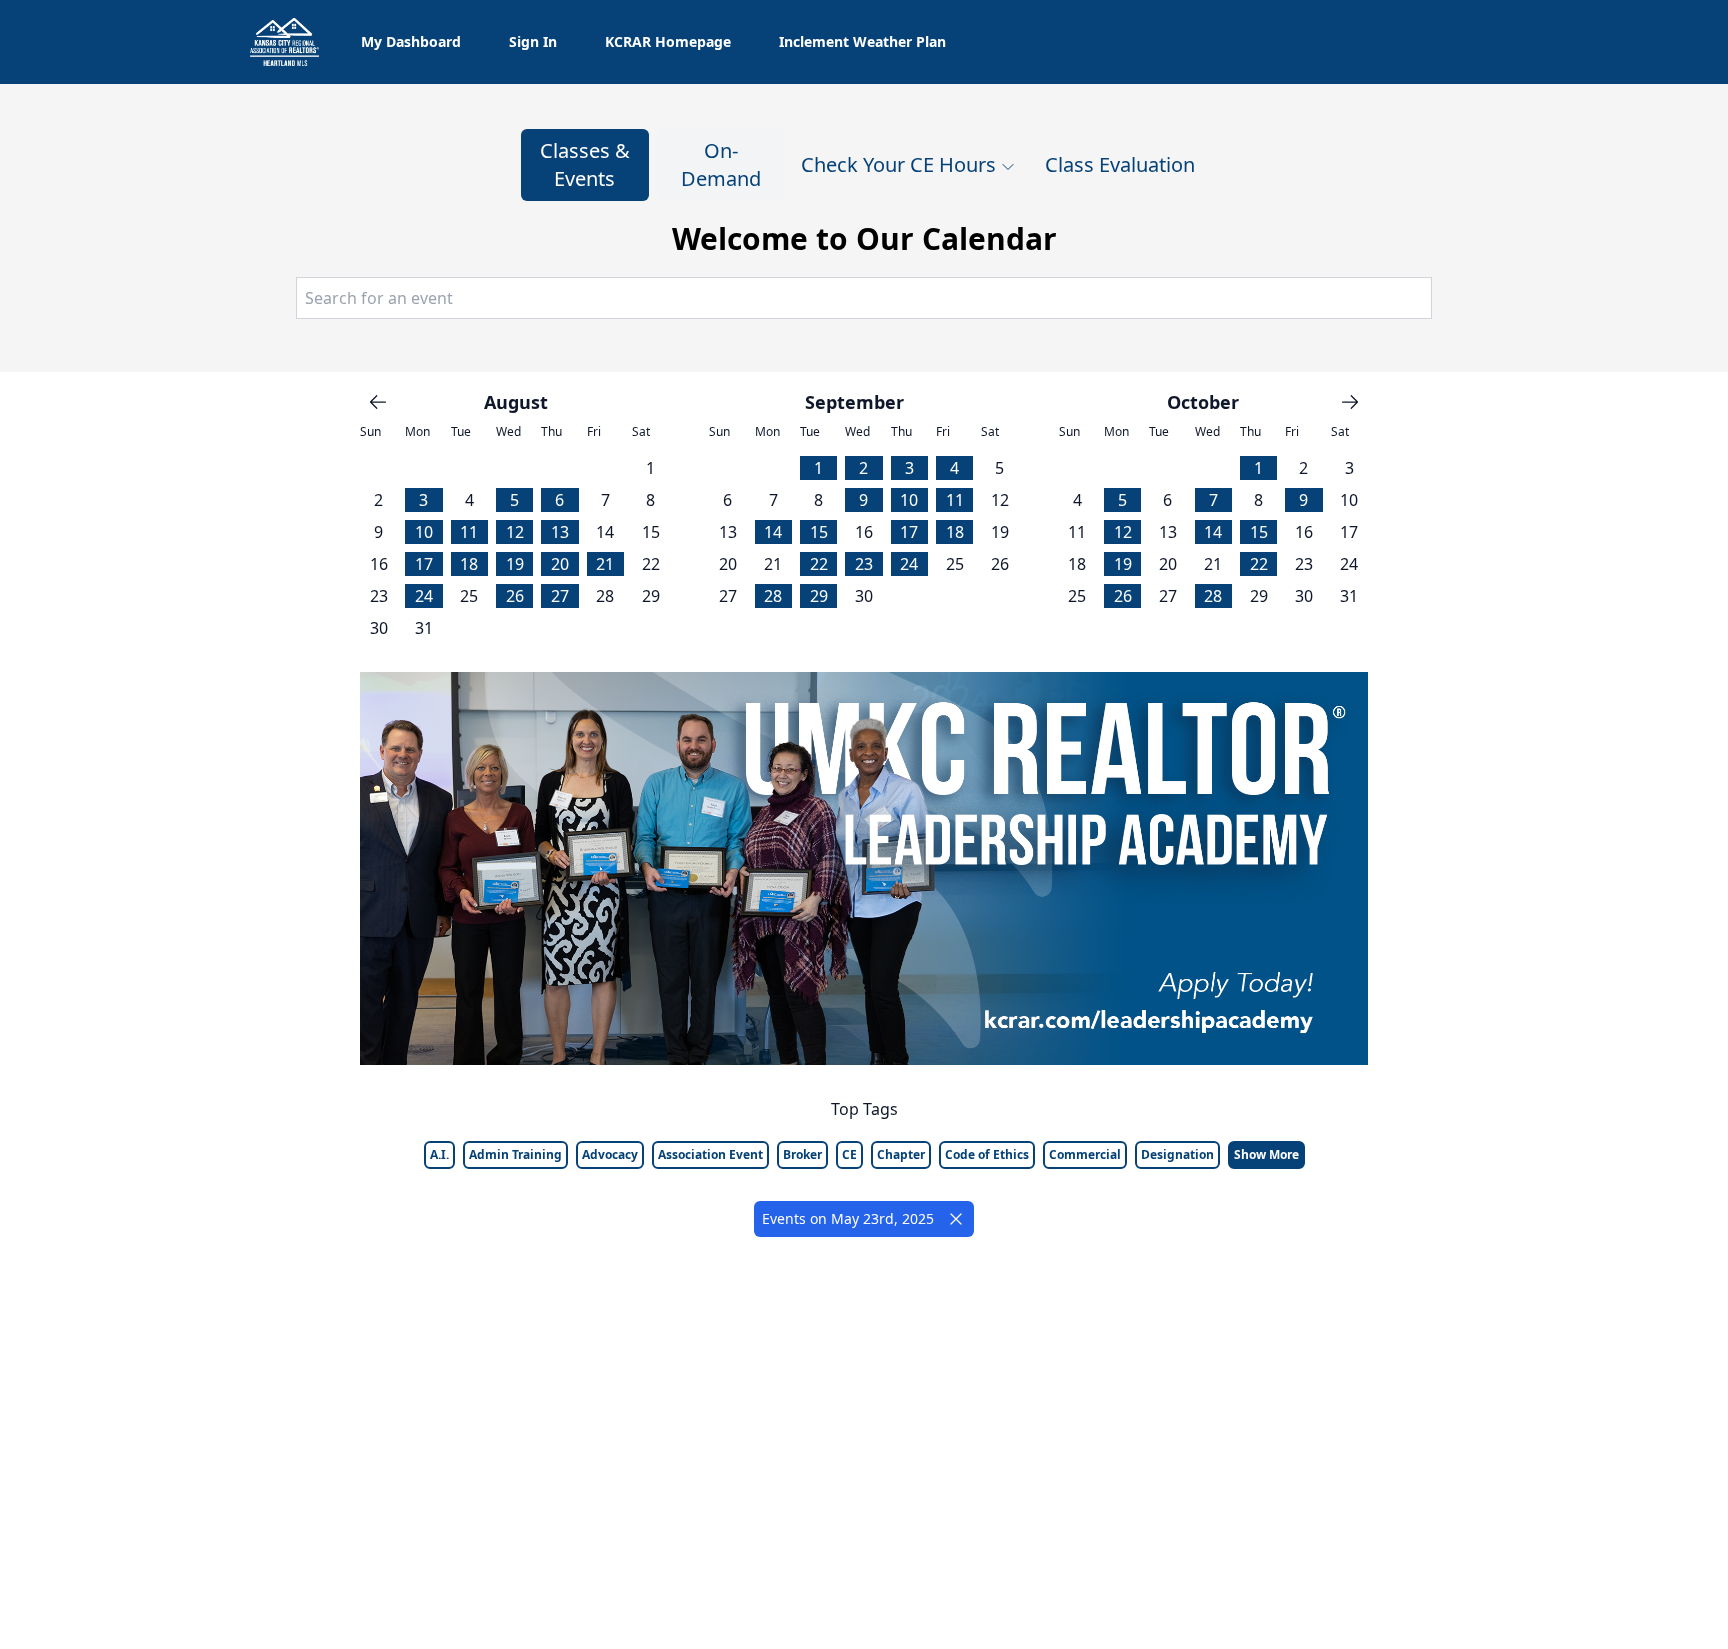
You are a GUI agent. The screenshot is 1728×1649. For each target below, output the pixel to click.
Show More (1266, 1154)
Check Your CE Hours (898, 164)
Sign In (533, 41)
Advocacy (610, 1154)
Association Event (710, 1154)
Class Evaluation (1120, 164)
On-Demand (721, 164)
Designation (1177, 1154)
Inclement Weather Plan (862, 41)
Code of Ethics (987, 1154)
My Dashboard (411, 41)
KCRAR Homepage (668, 41)
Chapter (901, 1154)
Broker (802, 1154)
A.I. (439, 1154)
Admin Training (515, 1154)
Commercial (1085, 1154)
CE (849, 1154)
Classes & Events (585, 164)
